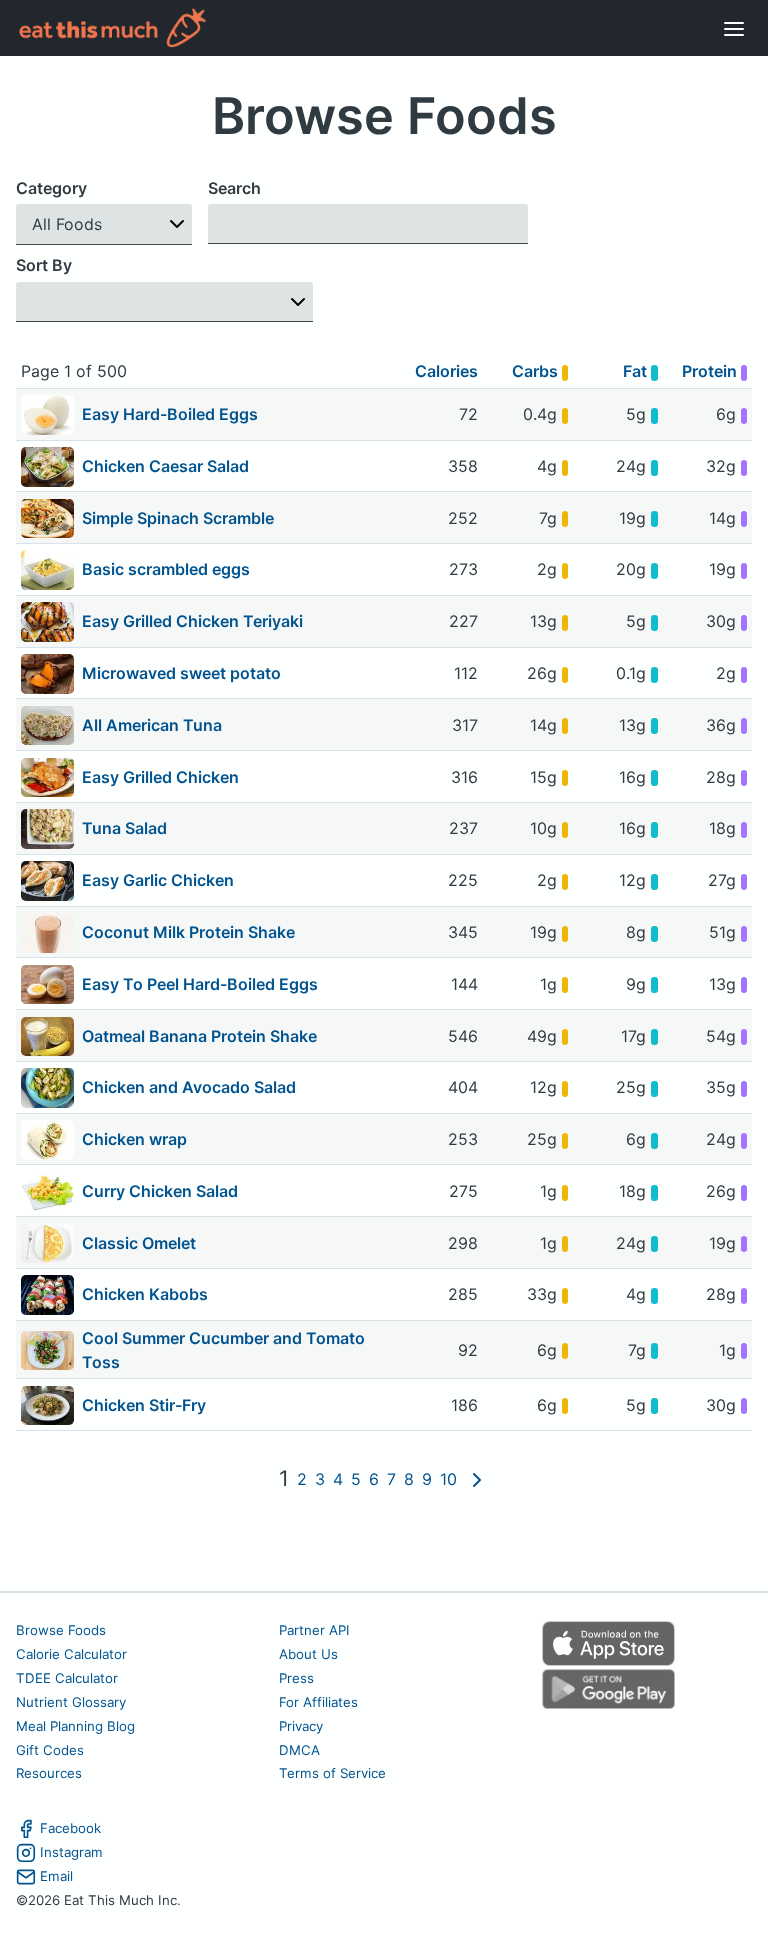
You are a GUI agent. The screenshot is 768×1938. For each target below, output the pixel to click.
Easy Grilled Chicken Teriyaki (192, 621)
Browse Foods (61, 1630)
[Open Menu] (734, 28)
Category (51, 188)
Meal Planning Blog (75, 1726)
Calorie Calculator (71, 1654)
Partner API (314, 1630)
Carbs (537, 371)
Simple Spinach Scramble (178, 518)
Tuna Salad (124, 828)
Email (56, 1876)
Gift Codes (50, 1750)
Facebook (70, 1828)
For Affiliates (318, 1702)
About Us (308, 1654)
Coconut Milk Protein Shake (188, 932)
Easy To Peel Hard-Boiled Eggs (200, 984)
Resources (49, 1773)
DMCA (299, 1750)
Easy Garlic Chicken (158, 880)
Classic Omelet (139, 1243)
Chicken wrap (134, 1139)
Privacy (301, 1726)
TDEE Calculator (67, 1678)
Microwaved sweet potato (181, 673)
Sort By (44, 265)
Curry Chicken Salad (160, 1191)
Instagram (71, 1852)
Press (296, 1678)
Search (234, 188)
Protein (711, 371)
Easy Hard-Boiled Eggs (170, 414)
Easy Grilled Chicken (160, 777)
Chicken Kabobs (145, 1294)
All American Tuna (152, 725)
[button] (104, 224)
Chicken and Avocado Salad (189, 1087)
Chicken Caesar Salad (165, 466)
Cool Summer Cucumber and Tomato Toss (223, 1350)
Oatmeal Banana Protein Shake (199, 1036)
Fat (637, 371)
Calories (446, 371)
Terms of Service (332, 1773)
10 (448, 1479)
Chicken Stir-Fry (144, 1405)
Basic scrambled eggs (166, 569)
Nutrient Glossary (71, 1702)
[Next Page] (477, 1479)
